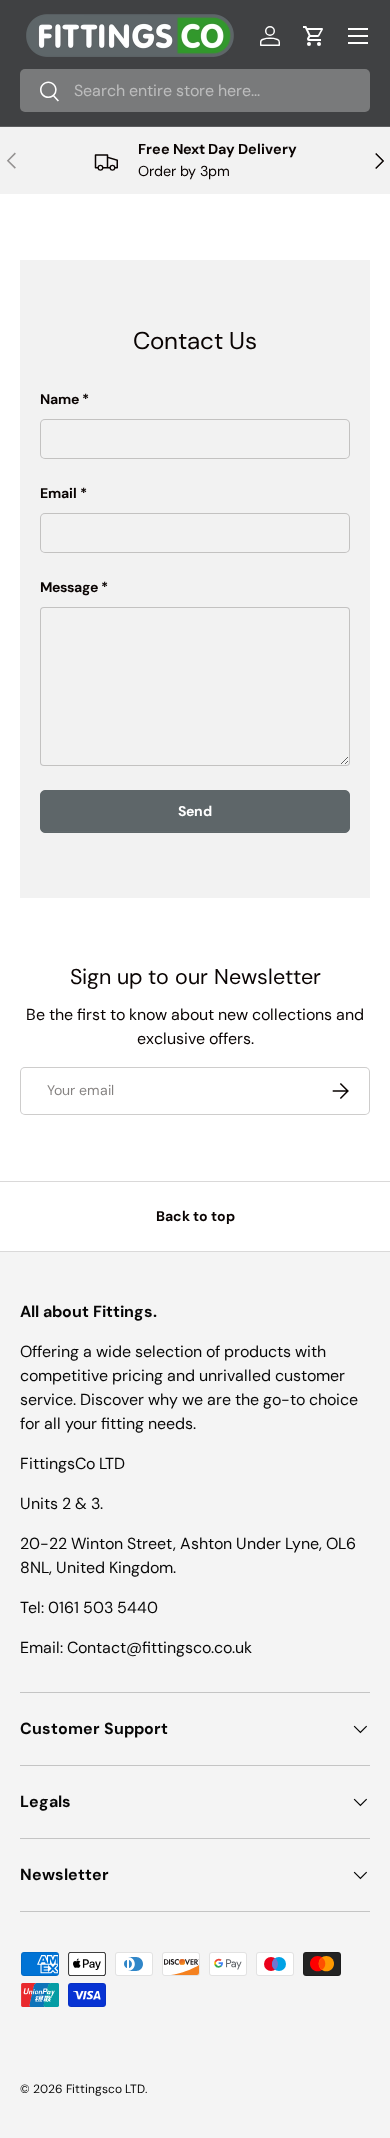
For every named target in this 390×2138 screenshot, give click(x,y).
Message (69, 587)
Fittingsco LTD (105, 2089)
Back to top (195, 1216)
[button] (314, 36)
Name (59, 399)
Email (58, 493)
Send (195, 811)
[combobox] (195, 90)
